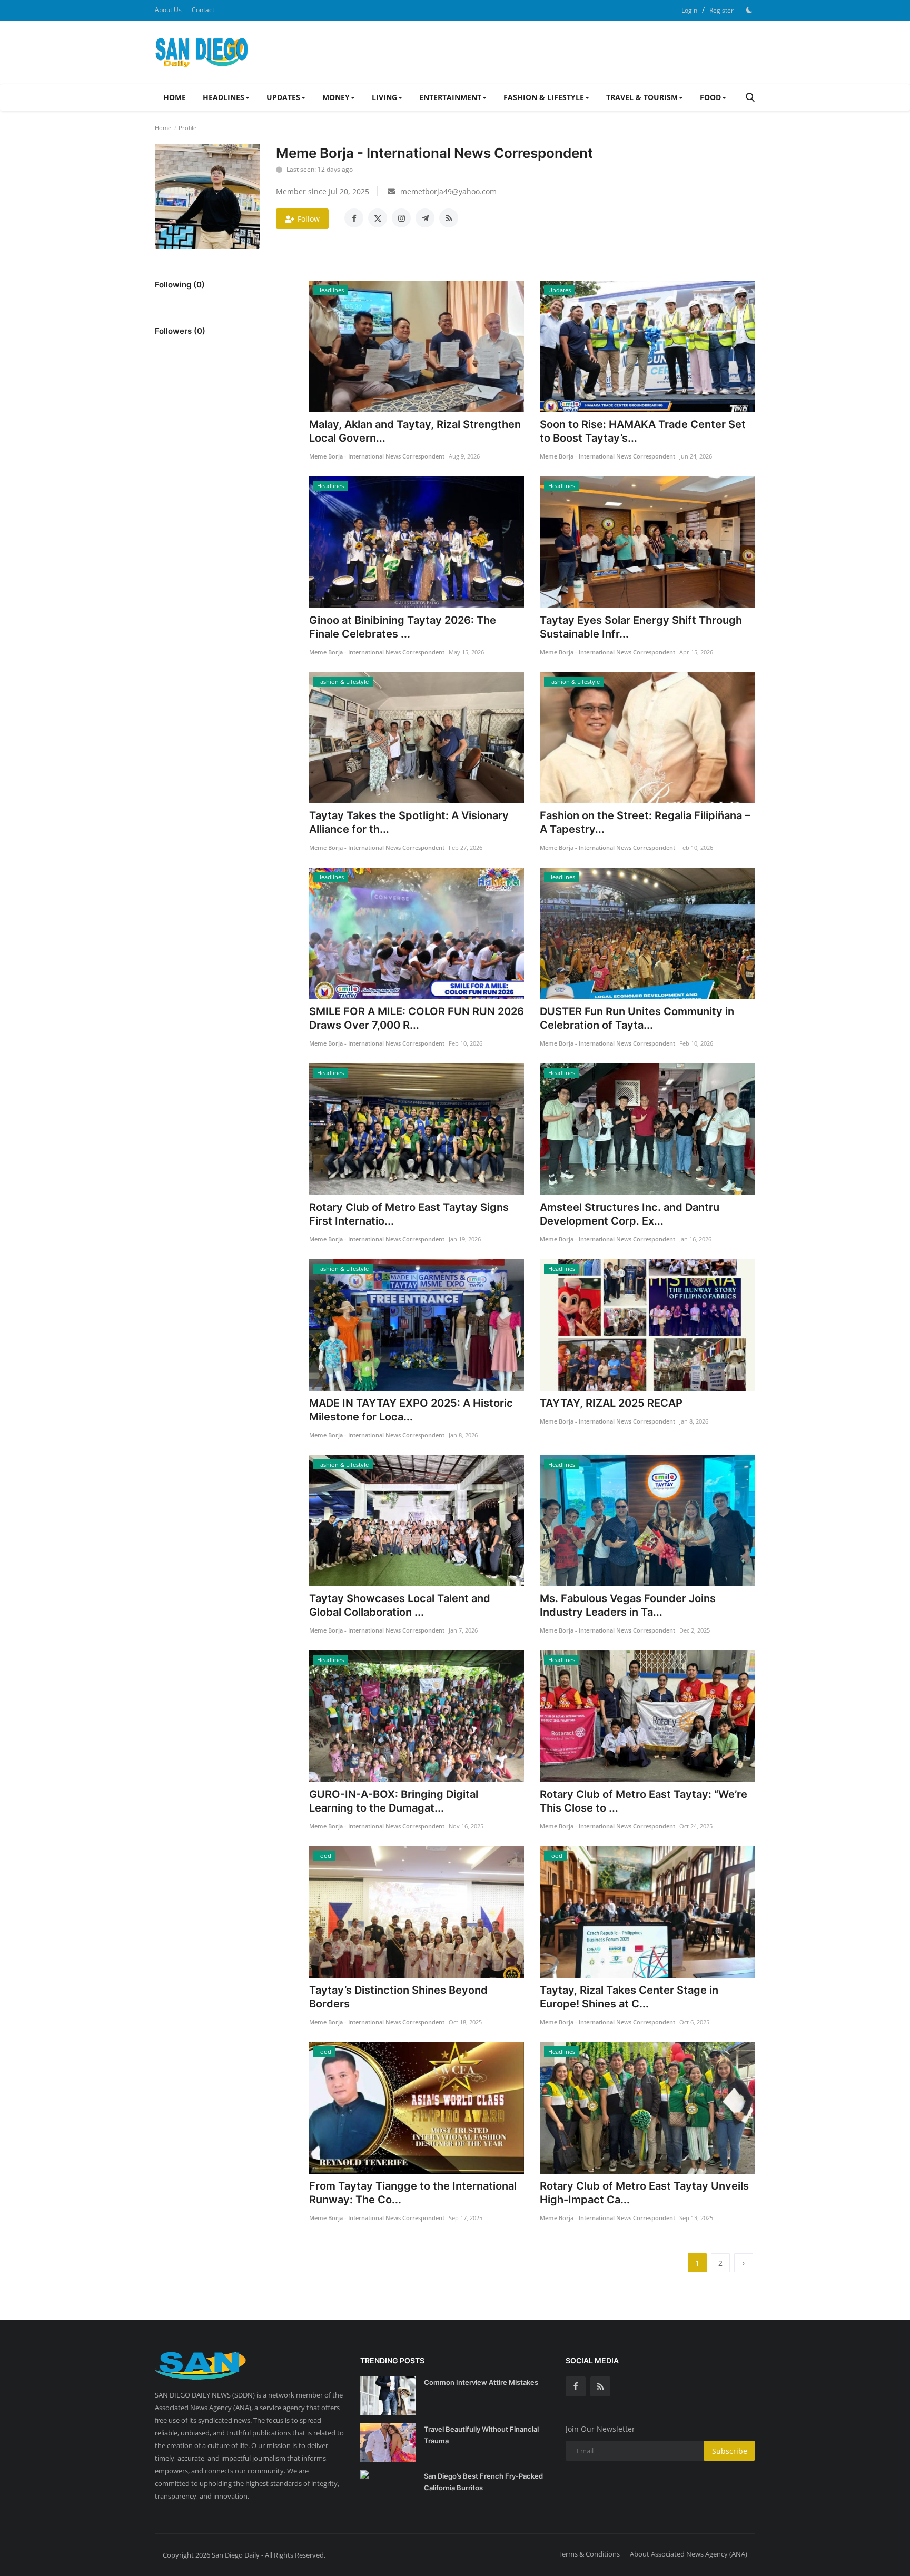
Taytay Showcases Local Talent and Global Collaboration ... (400, 1605)
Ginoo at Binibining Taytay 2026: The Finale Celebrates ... (403, 627)
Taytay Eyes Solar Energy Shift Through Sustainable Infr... (641, 627)
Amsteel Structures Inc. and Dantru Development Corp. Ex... (630, 1214)
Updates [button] (283, 97)
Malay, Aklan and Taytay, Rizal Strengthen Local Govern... (415, 431)
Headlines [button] (224, 97)
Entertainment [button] (450, 97)
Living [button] (384, 97)
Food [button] (710, 97)
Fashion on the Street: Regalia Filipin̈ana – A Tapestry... (645, 822)
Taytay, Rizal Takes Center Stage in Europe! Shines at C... (629, 1997)
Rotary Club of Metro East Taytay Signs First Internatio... (409, 1214)
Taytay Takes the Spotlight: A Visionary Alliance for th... (409, 822)
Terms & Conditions (589, 2554)
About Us (168, 10)
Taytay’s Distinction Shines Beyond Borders (398, 1997)
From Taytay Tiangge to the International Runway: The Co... (413, 2193)
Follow (309, 219)
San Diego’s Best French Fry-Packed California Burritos (483, 2482)
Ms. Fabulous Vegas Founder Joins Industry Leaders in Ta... (628, 1605)
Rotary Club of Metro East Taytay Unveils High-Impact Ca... (644, 2193)
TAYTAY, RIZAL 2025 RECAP (611, 1403)
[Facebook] (576, 2386)
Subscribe (730, 2451)
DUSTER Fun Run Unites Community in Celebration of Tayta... (637, 1018)
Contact (203, 10)
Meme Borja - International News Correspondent (377, 456)
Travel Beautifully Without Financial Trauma (481, 2435)
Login (689, 10)
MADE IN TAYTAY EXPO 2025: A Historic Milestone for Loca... (411, 1410)
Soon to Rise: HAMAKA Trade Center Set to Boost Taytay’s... (643, 431)
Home (175, 97)
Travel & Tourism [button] (642, 97)
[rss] (600, 2386)
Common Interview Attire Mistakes (481, 2382)
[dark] (749, 10)
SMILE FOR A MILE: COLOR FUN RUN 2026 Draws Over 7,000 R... (417, 1018)
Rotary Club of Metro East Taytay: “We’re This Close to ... (644, 1801)
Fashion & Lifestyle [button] (544, 97)
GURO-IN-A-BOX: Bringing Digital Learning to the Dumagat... (394, 1801)
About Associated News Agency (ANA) (689, 2554)
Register (721, 10)
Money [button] (336, 97)
